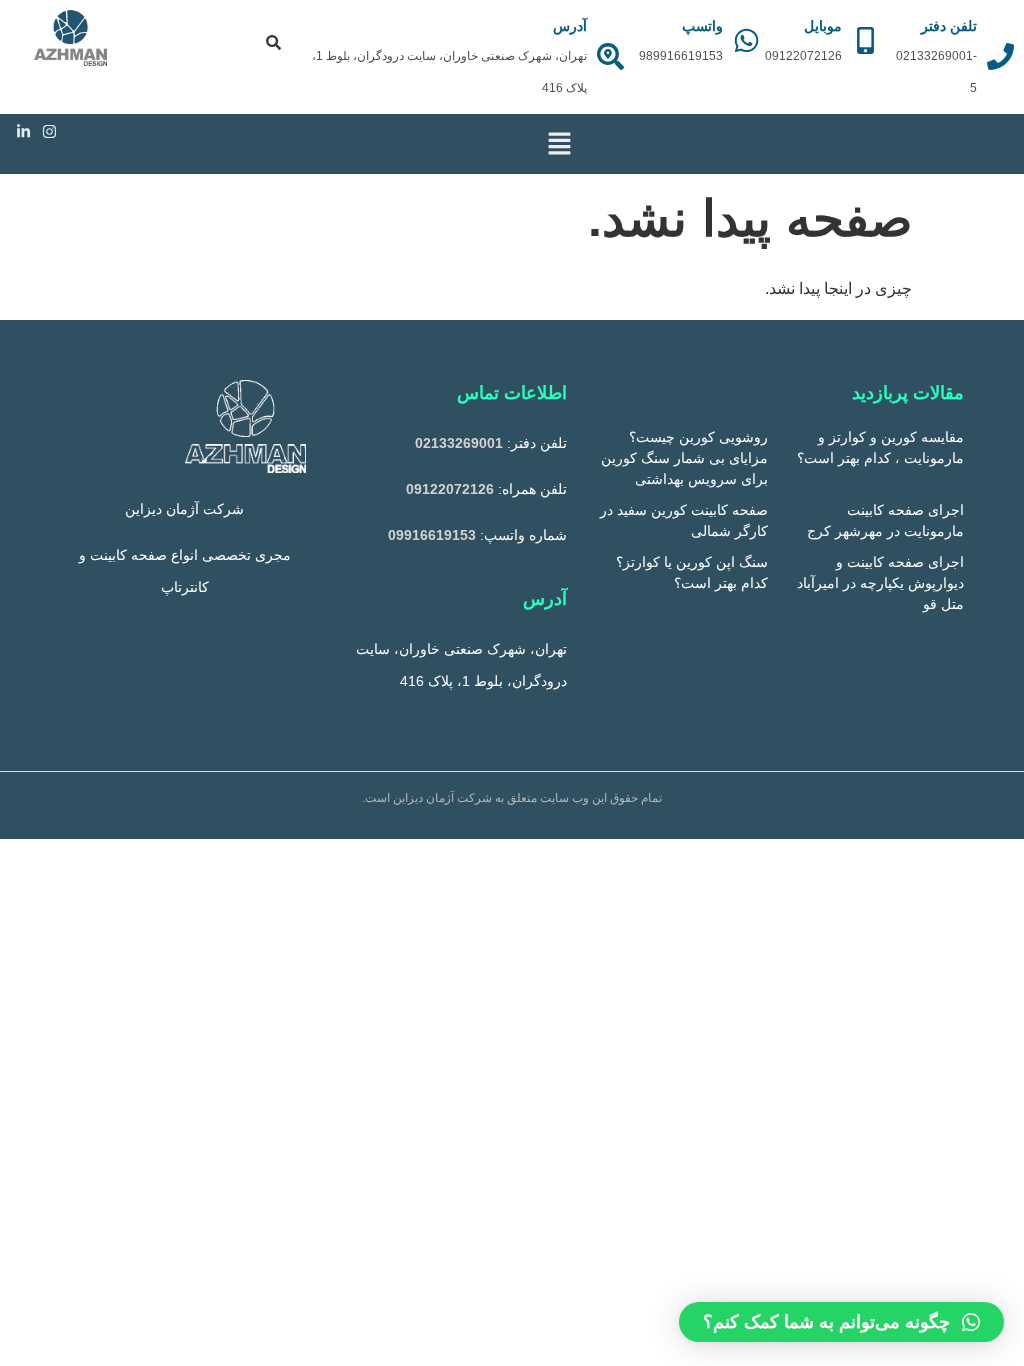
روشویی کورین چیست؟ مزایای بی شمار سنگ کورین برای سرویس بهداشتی (684, 458)
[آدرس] (610, 56)
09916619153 (432, 535)
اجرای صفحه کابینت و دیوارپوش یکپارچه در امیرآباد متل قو (880, 583)
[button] (559, 144)
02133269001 (459, 443)
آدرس (570, 26)
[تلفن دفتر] (1000, 56)
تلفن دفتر (949, 26)
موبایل (823, 26)
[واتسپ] (746, 40)
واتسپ (702, 26)
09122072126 (450, 489)
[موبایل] (865, 40)
